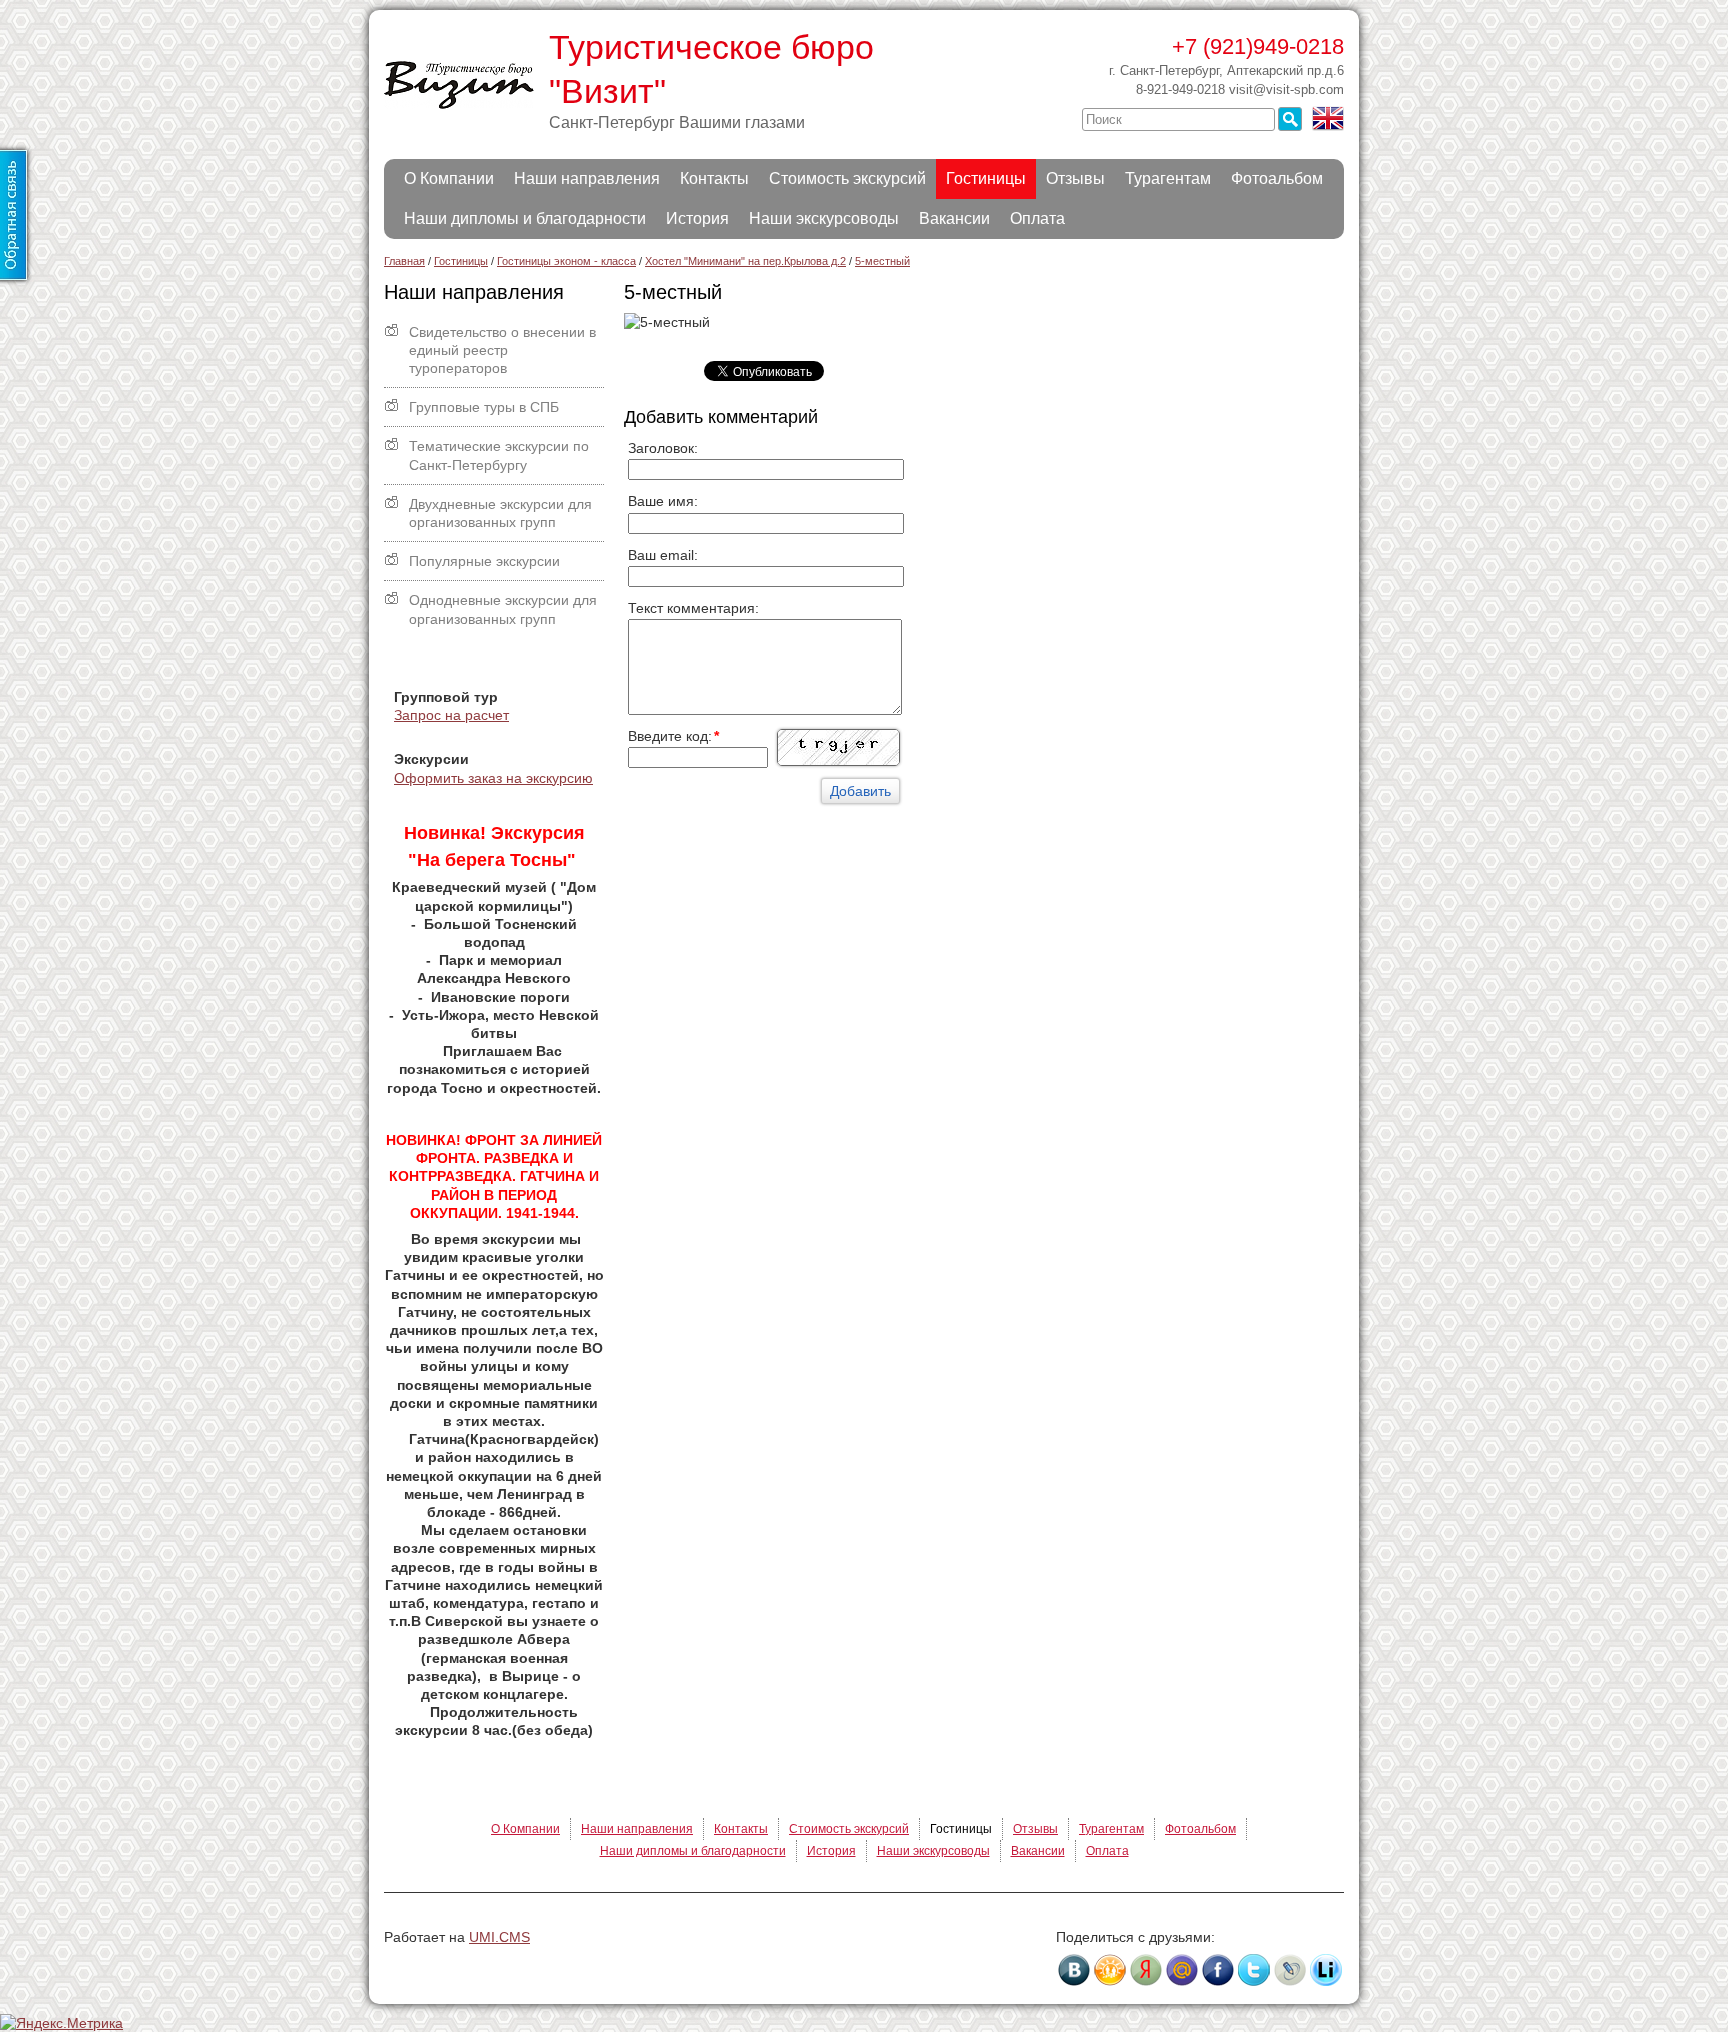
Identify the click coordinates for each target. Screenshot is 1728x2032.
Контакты (714, 178)
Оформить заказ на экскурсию (493, 778)
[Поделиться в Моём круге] (1146, 1970)
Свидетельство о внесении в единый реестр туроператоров (502, 350)
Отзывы (1075, 178)
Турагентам (1168, 178)
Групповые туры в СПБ (484, 407)
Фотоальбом (1277, 178)
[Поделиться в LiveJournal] (1290, 1970)
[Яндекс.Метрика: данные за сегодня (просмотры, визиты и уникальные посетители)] (61, 2023)
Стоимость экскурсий (847, 178)
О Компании (449, 178)
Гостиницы (986, 178)
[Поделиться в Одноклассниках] (1110, 1970)
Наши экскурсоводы (824, 218)
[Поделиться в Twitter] (1254, 1970)
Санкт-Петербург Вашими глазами (677, 122)
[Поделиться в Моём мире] (1182, 1970)
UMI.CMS (499, 1937)
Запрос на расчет (451, 715)
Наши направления (587, 178)
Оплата (1037, 218)
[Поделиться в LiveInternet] (1326, 1970)
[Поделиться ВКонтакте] (1074, 1970)
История (697, 218)
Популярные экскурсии (484, 561)
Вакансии (954, 218)
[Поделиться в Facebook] (1218, 1970)
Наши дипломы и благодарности (525, 218)
